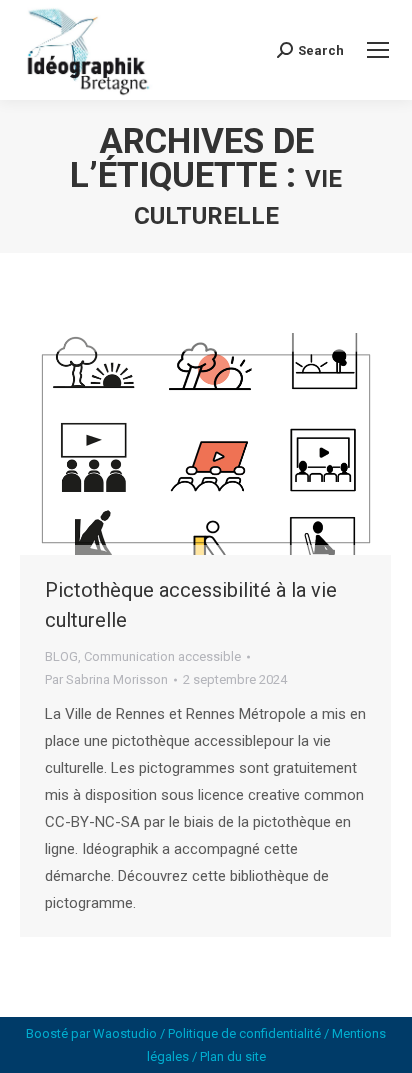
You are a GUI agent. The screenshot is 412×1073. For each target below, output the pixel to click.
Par (106, 679)
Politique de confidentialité (244, 1033)
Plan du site (233, 1056)
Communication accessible (162, 656)
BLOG (61, 656)
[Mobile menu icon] (378, 50)
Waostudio (125, 1033)
